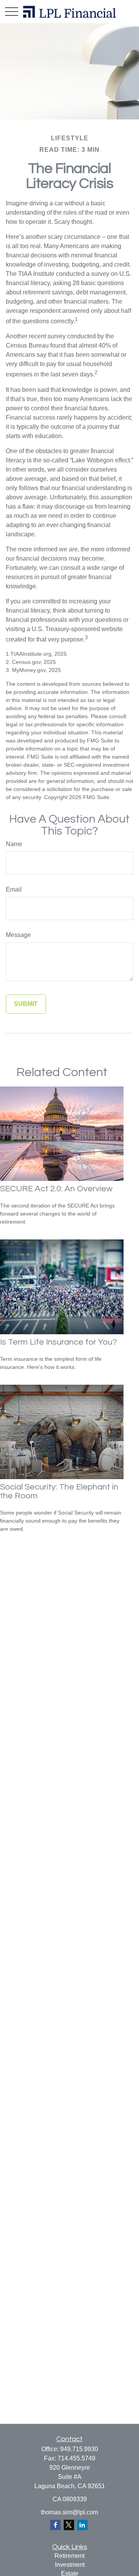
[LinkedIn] (82, 2525)
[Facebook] (55, 2525)
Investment (70, 2565)
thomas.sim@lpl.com (69, 2512)
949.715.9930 (79, 2449)
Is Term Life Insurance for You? (58, 1342)
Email (14, 889)
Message (18, 935)
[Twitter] (69, 2525)
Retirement (69, 2556)
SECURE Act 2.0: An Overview (56, 1189)
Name (14, 844)
